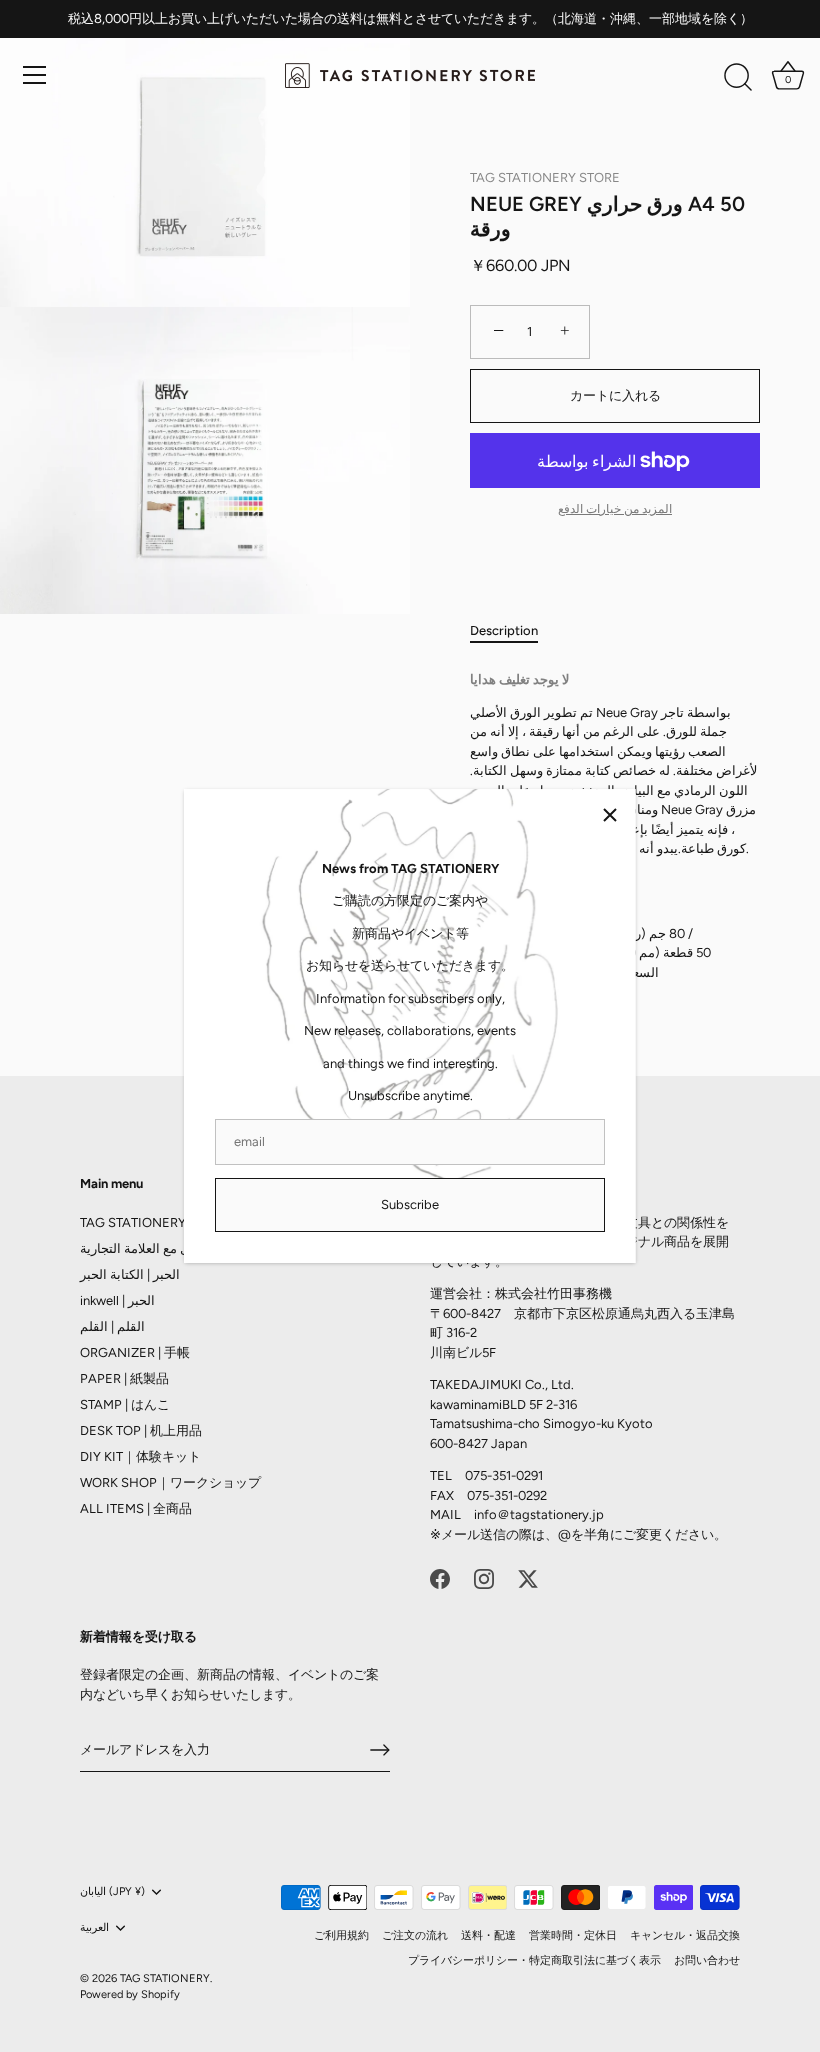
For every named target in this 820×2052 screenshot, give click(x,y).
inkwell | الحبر (117, 1300)
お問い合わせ (707, 1960)
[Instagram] (484, 1577)
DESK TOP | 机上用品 (141, 1430)
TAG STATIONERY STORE (545, 177)
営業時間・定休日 (573, 1935)
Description (504, 630)
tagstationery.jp (557, 1514)
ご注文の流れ (415, 1935)
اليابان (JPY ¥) (112, 1891)
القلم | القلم (112, 1326)
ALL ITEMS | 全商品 (136, 1508)
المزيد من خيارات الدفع (615, 509)
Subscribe (410, 1204)
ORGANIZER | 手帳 (135, 1352)
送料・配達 (488, 1935)
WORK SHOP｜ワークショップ (170, 1482)
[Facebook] (440, 1577)
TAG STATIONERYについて (159, 1222)
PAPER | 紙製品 (124, 1378)
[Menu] (35, 75)
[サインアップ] (380, 1750)
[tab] (514, 631)
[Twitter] (528, 1577)
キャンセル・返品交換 (685, 1935)
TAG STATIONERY (165, 1978)
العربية (94, 1927)
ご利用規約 (341, 1935)
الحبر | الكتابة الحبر (130, 1274)
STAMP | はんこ (125, 1404)
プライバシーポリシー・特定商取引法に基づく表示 (534, 1960)
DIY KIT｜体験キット (140, 1456)
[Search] (738, 78)
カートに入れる (615, 395)
